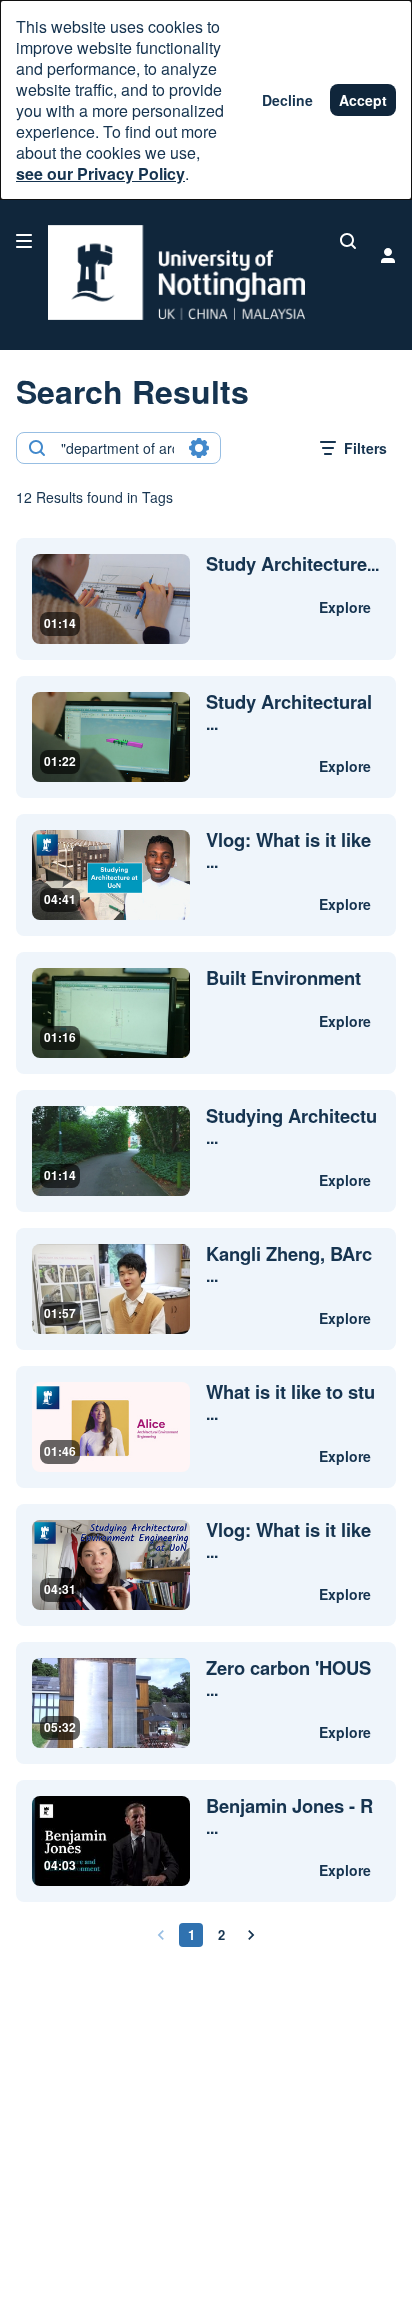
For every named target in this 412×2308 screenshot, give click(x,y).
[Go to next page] (251, 1935)
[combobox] (117, 448)
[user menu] (388, 255)
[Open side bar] (24, 241)
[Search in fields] (199, 448)
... (292, 564)
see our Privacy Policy (100, 173)
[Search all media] (348, 241)
